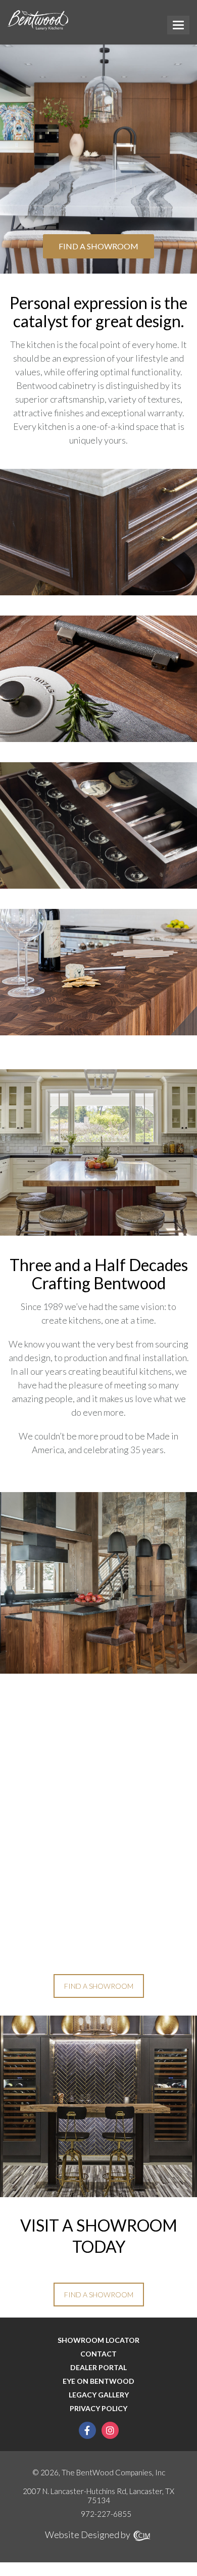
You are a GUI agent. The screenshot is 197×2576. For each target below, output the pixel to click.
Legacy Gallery (99, 2395)
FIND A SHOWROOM (98, 246)
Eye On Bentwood (98, 2381)
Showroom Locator (98, 2340)
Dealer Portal (98, 2368)
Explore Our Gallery (99, 1174)
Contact (98, 2354)
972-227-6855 (106, 2514)
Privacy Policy (98, 2409)
